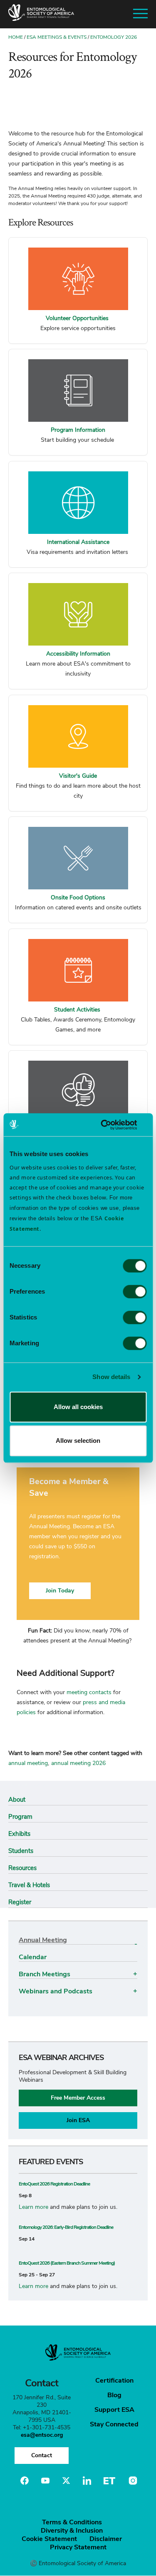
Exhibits (19, 1834)
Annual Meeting (43, 1940)
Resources (22, 1868)
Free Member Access (78, 2098)
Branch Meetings (45, 1974)
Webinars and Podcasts (56, 1991)
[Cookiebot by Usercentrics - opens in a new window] (111, 1125)
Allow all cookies (78, 1407)
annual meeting (28, 1763)
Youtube (45, 2481)
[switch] (135, 1292)
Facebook (25, 2481)
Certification (114, 2381)
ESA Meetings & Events (57, 37)
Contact (42, 2455)
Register (20, 1902)
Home (16, 37)
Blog (114, 2395)
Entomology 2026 (114, 37)
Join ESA (78, 2120)
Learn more (33, 2207)
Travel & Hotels (29, 1885)
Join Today (60, 1591)
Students (21, 1851)
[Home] (41, 14)
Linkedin (87, 2481)
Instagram (132, 2481)
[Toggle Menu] (140, 14)
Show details (111, 1377)
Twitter (66, 2481)
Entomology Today (109, 2481)
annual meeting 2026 (78, 1763)
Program (20, 1817)
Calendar (33, 1957)
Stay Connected (114, 2424)
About (17, 1800)
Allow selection (78, 1441)
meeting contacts (89, 1692)
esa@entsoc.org (42, 2435)
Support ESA (114, 2410)
